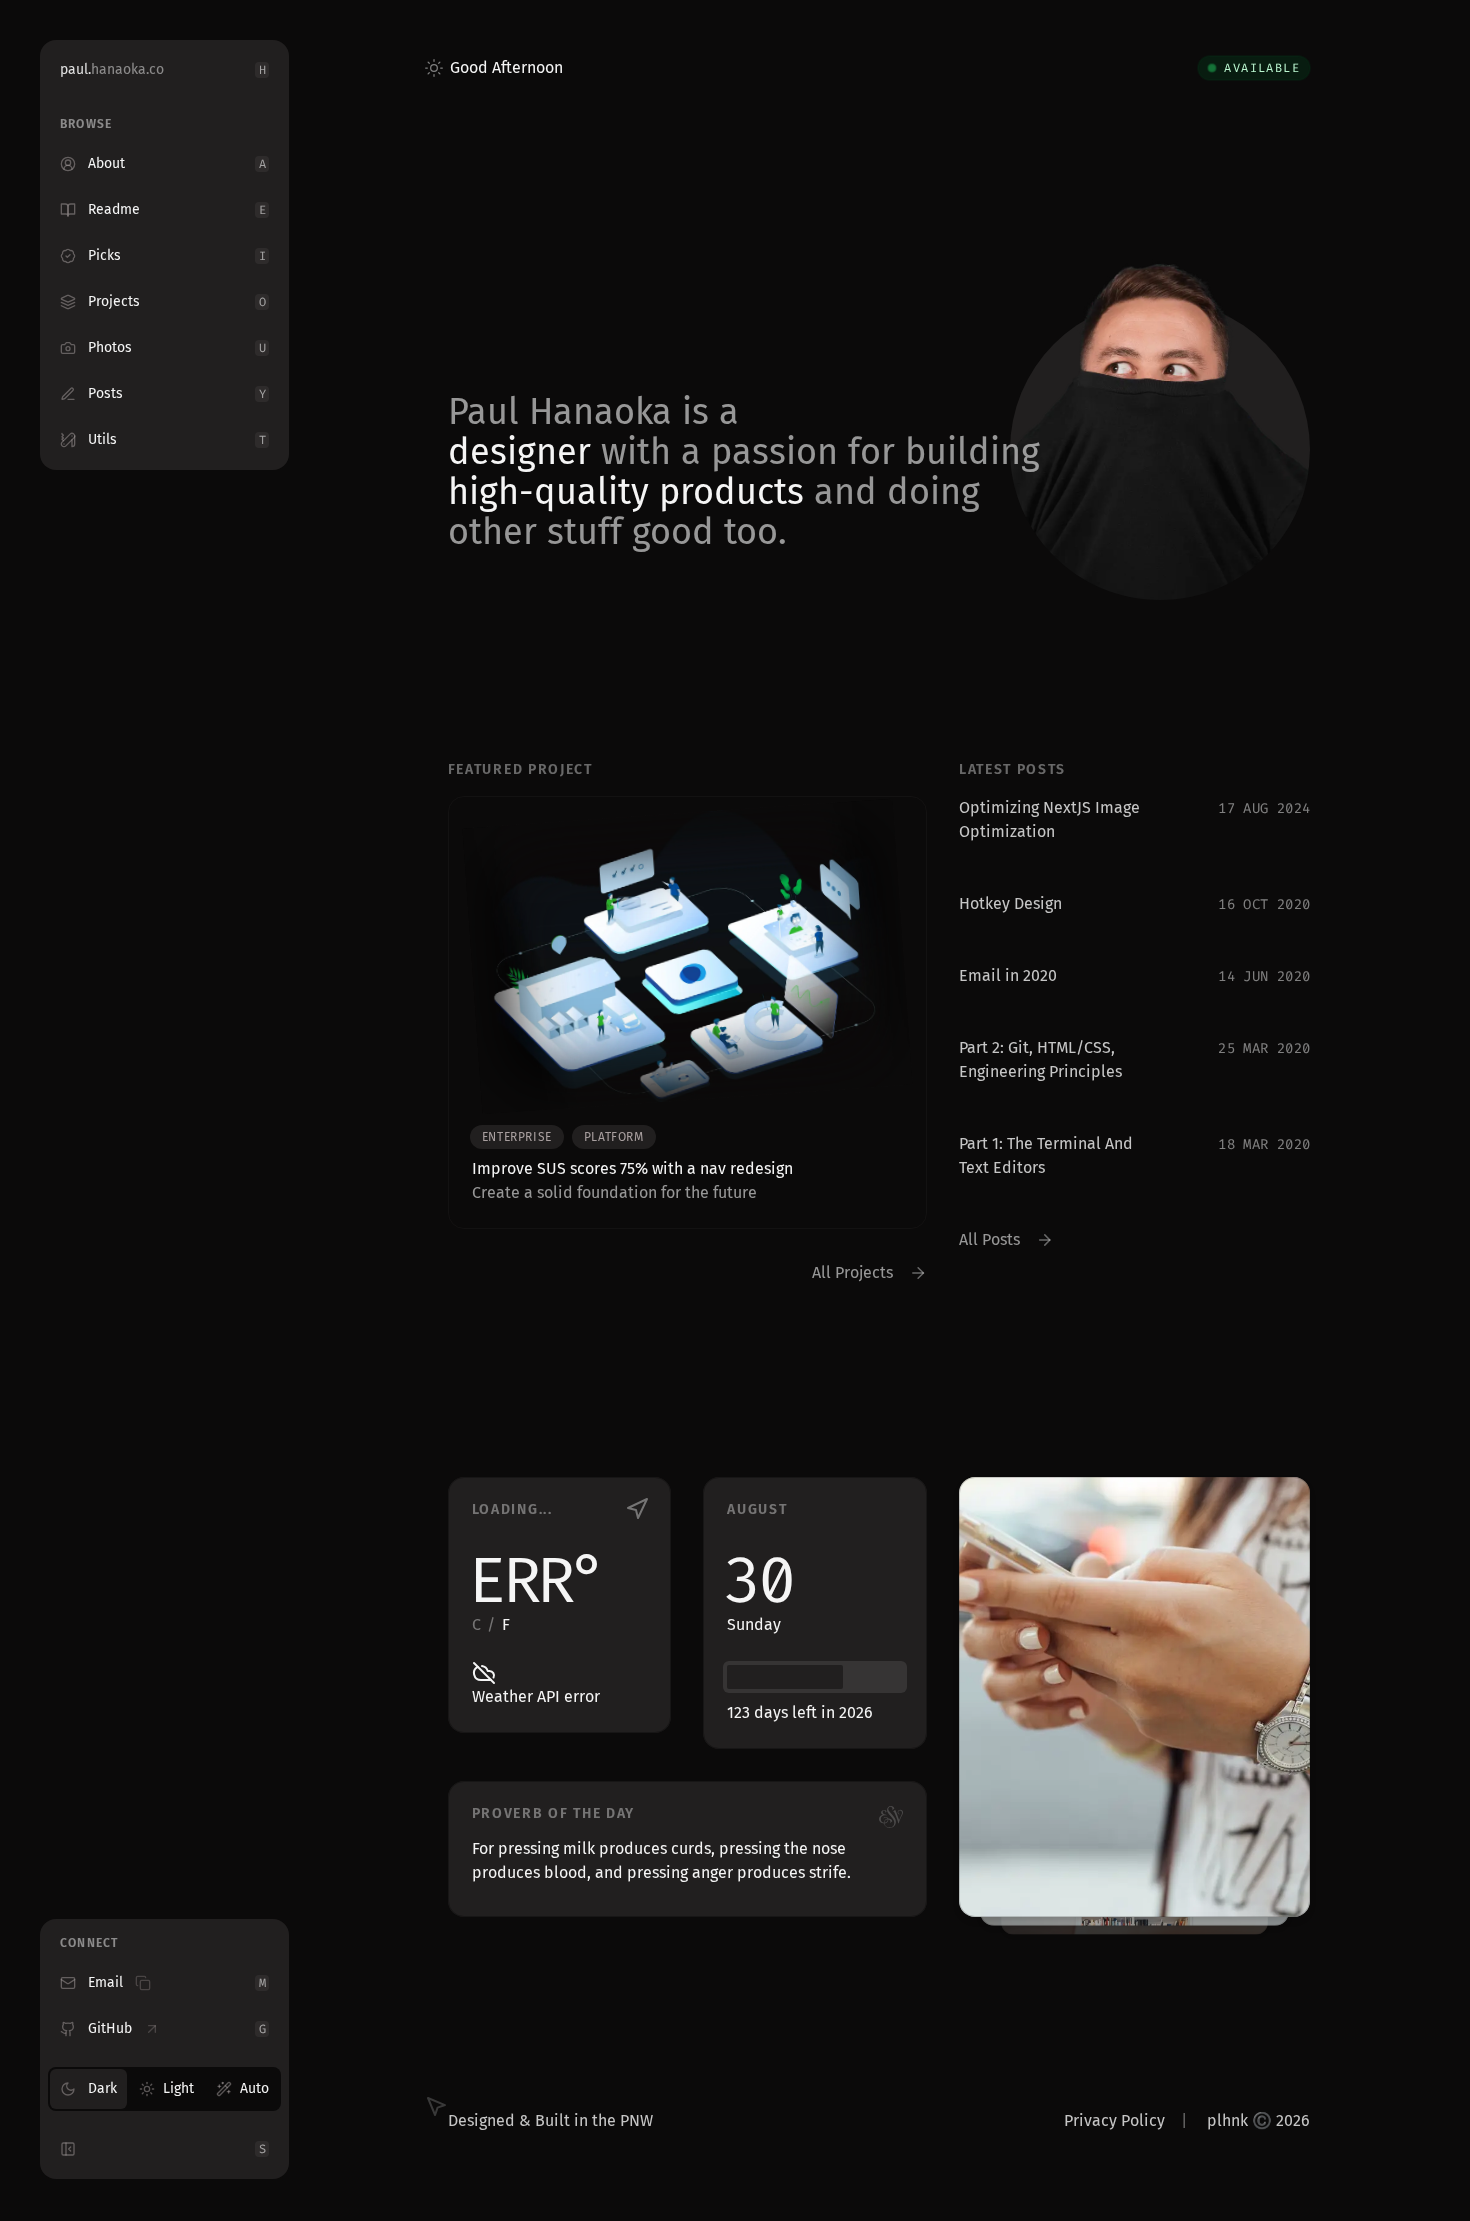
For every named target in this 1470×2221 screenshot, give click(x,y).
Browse (86, 124)
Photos (177, 347)
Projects (177, 301)
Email (177, 1982)
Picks (177, 255)
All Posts (989, 1239)
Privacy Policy (1114, 2120)
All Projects (852, 1272)
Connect (89, 1943)
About (177, 163)
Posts (177, 393)
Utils (177, 439)
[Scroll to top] (1420, 2151)
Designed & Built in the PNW (550, 2120)
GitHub (177, 2028)
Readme (177, 209)
